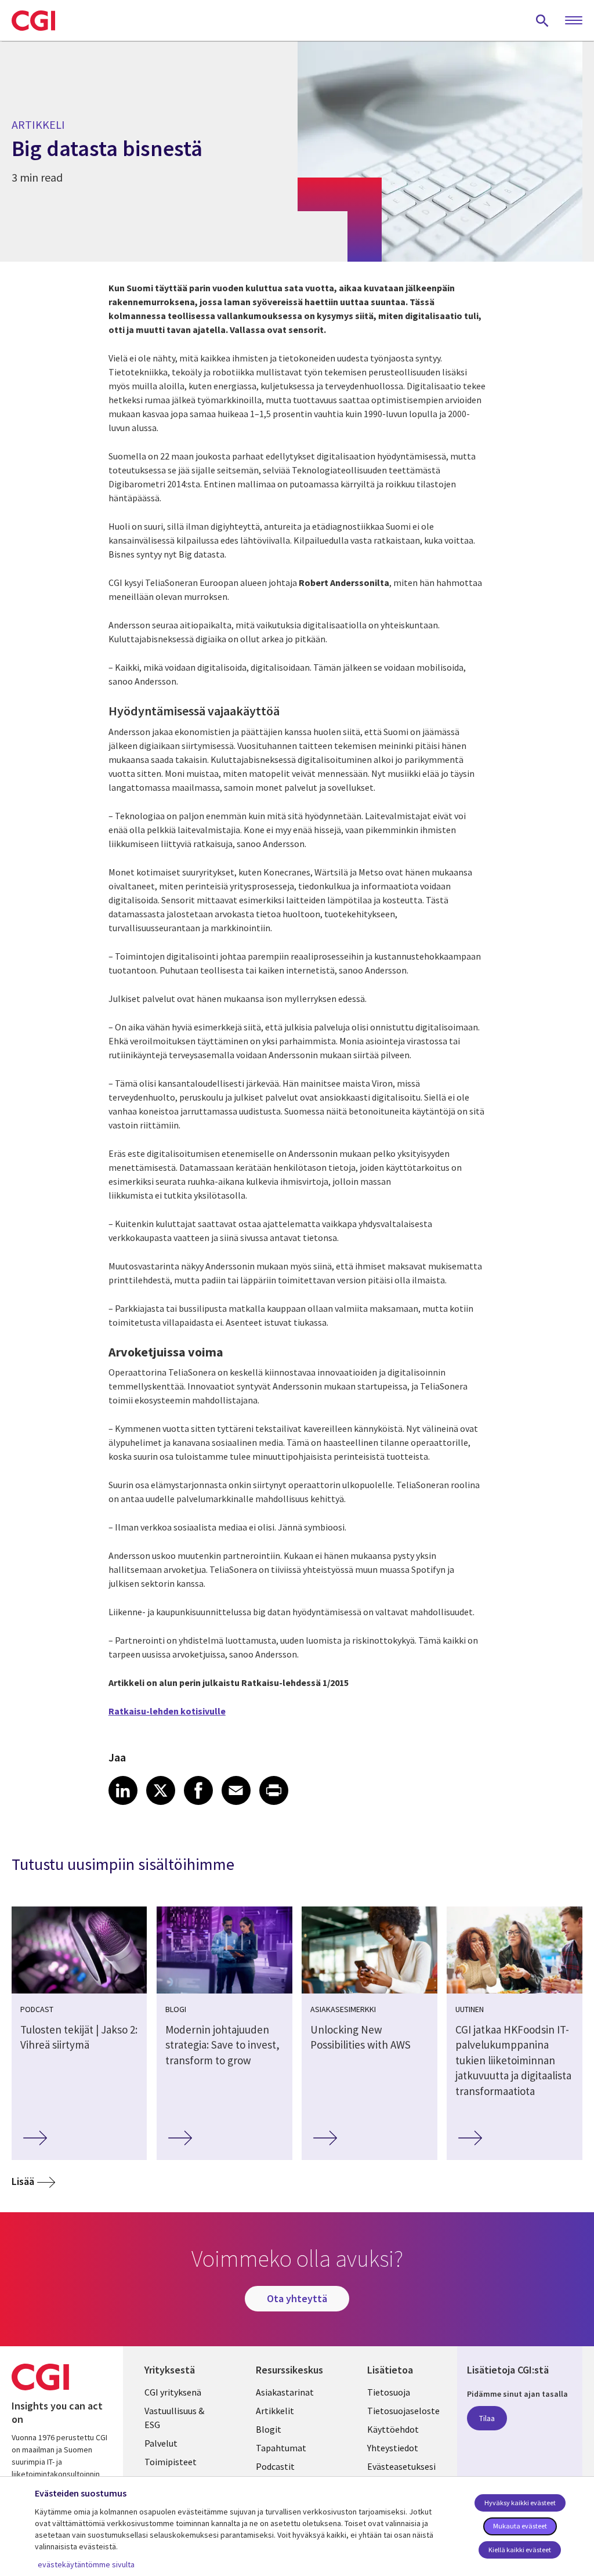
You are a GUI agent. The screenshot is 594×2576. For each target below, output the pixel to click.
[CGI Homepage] (33, 20)
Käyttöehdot (393, 2429)
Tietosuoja (389, 2392)
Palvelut (161, 2443)
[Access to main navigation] (574, 21)
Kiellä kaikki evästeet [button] (520, 2550)
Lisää (23, 2181)
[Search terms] (542, 20)
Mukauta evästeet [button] (520, 2526)
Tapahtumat (281, 2448)
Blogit (269, 2429)
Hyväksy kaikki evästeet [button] (520, 2503)
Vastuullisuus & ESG (174, 2418)
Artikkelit (275, 2411)
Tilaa (487, 2418)
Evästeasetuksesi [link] (401, 2466)
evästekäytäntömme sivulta (86, 2564)
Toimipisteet (171, 2462)
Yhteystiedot (393, 2448)
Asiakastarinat (285, 2392)
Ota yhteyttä (297, 2298)
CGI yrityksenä (173, 2392)
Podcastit (275, 2466)
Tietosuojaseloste (403, 2411)
